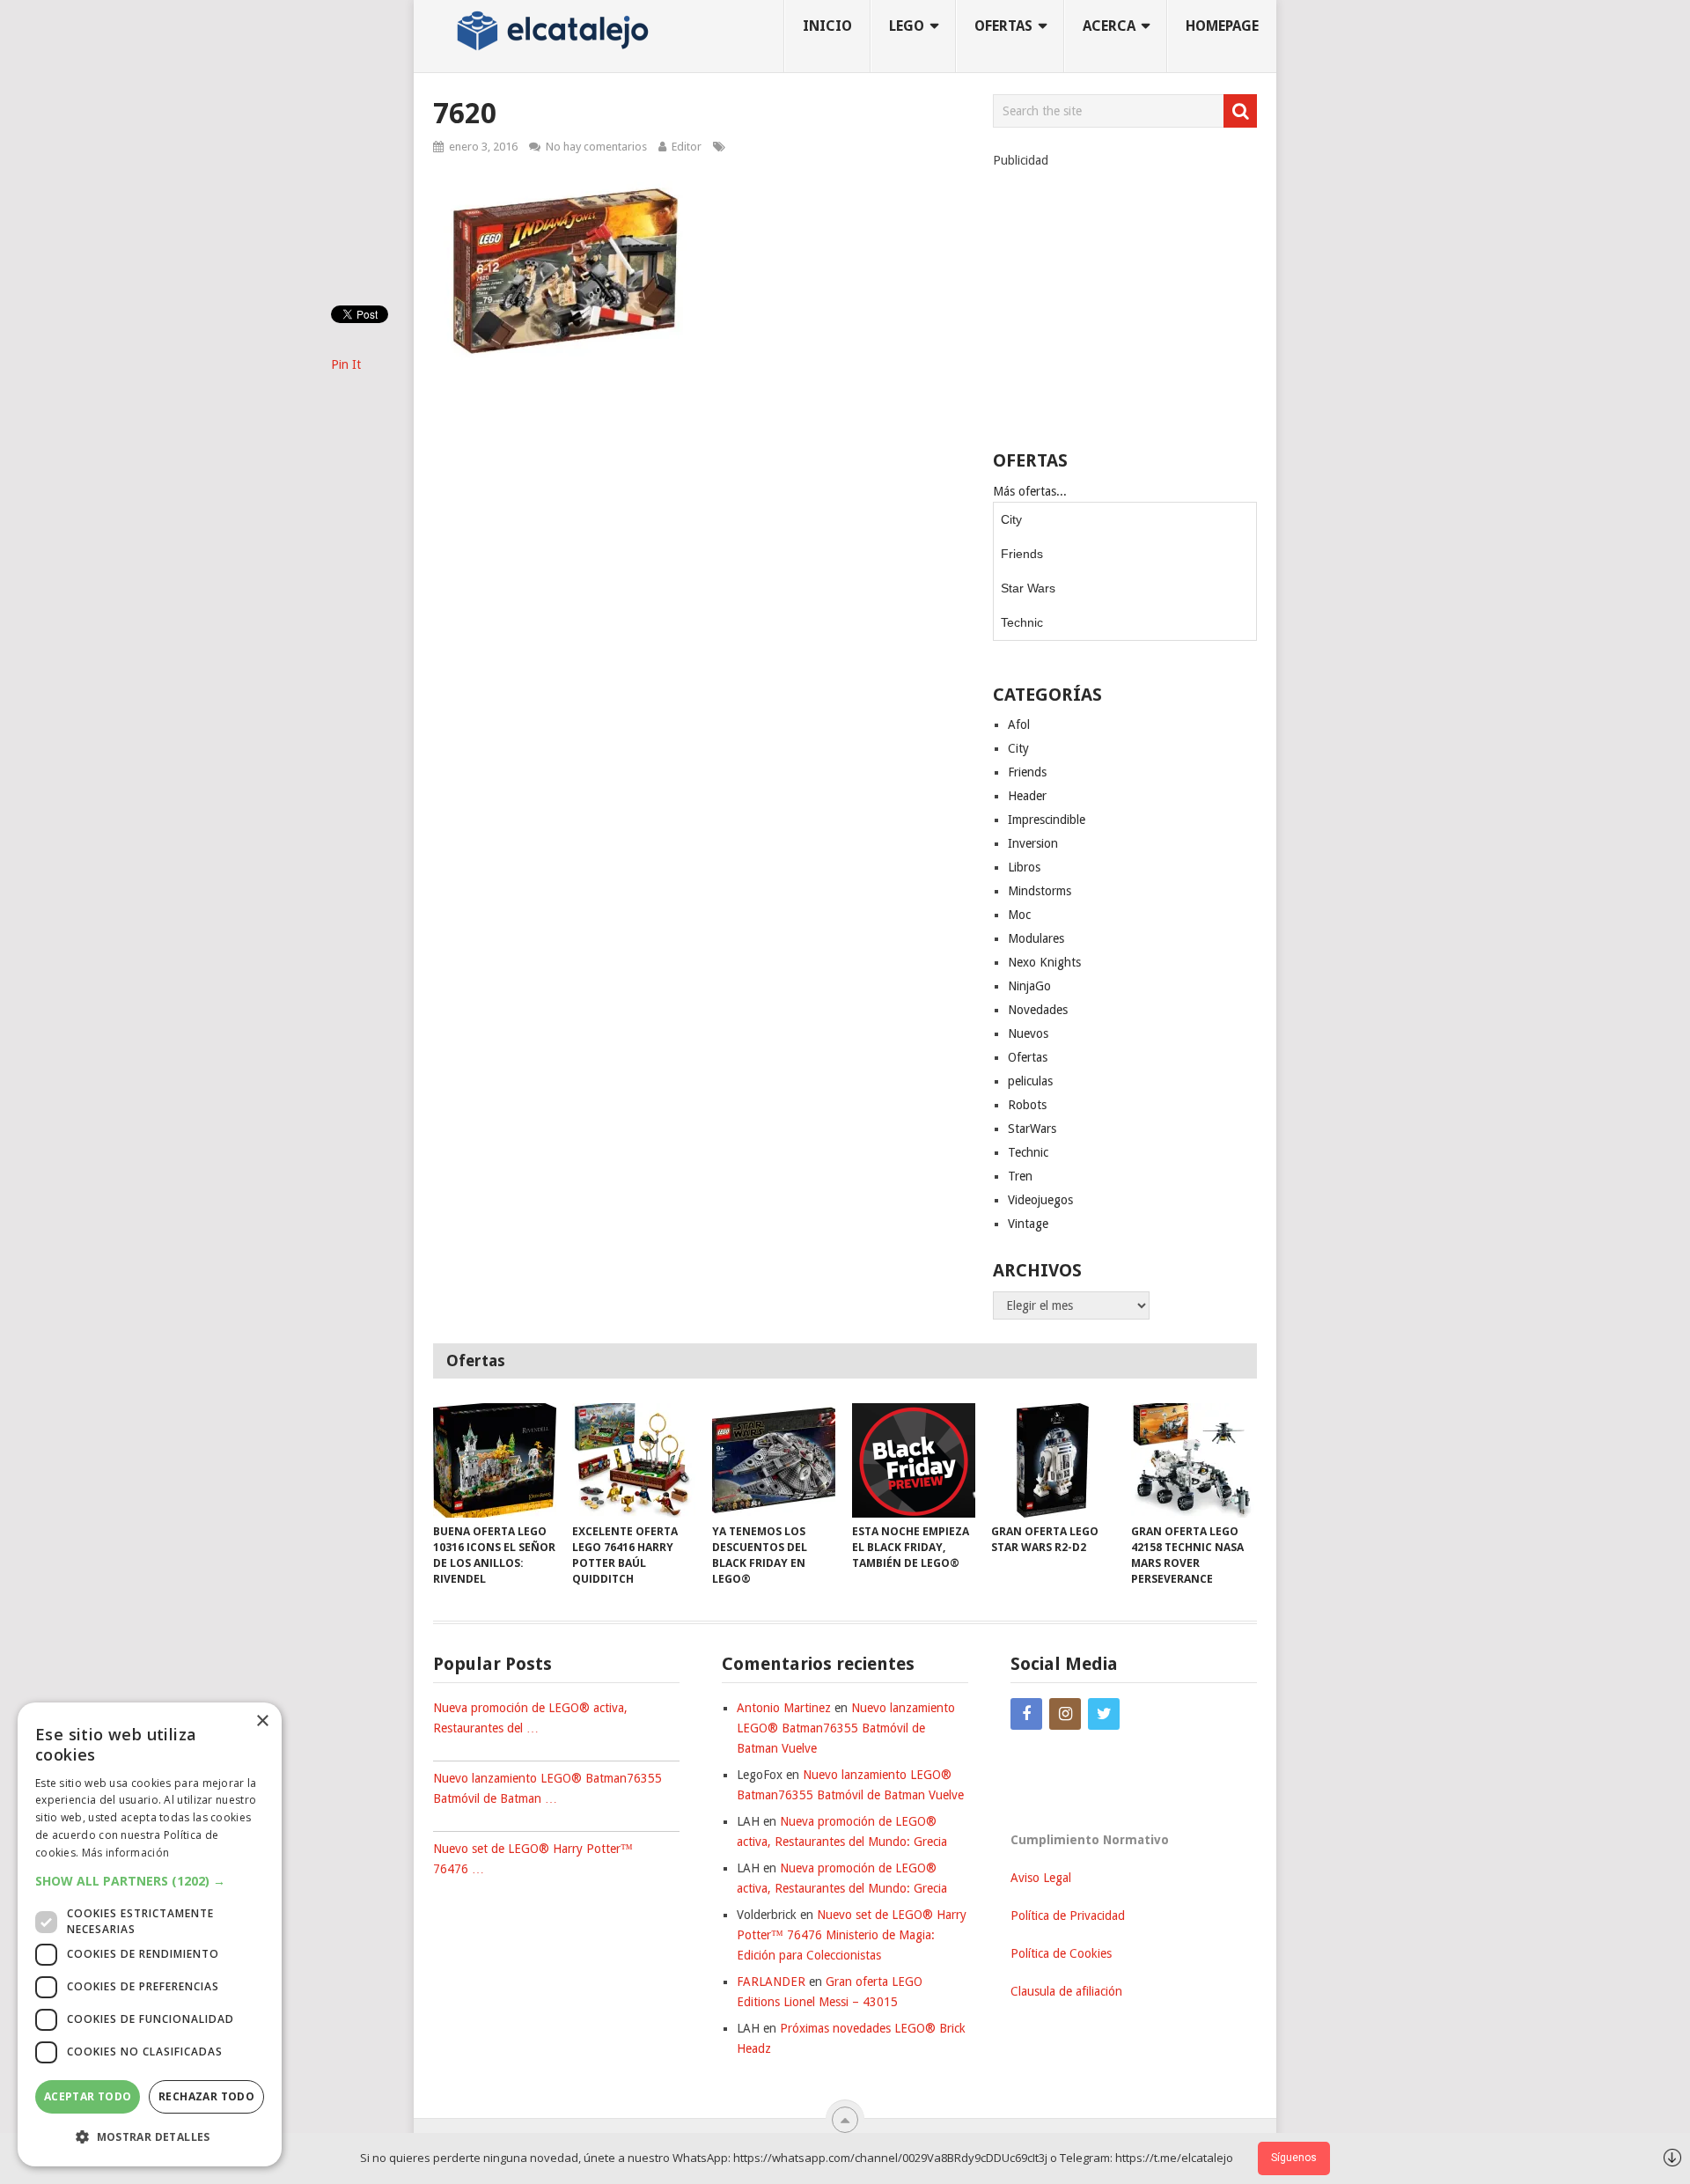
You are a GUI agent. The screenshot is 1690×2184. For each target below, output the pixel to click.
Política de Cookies (1061, 1953)
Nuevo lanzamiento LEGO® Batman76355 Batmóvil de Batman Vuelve (846, 1728)
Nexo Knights (1044, 962)
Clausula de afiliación (1066, 1991)
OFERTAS (1003, 26)
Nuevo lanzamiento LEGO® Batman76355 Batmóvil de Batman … (547, 1788)
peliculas (1030, 1081)
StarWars (1032, 1129)
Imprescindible (1047, 820)
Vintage (1028, 1224)
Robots (1027, 1105)
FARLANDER (771, 1982)
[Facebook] (1026, 1714)
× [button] (262, 1721)
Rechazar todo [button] (206, 2096)
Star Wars (1028, 588)
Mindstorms (1040, 891)
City (1011, 519)
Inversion (1033, 843)
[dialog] (150, 1934)
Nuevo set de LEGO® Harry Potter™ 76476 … (533, 1859)
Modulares (1036, 938)
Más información (126, 1853)
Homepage (1222, 26)
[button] (150, 1881)
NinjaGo (1029, 986)
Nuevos (1028, 1033)
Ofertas (1028, 1057)
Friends (1022, 554)
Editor (687, 147)
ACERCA (1109, 26)
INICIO (827, 26)
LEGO (907, 26)
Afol (1019, 724)
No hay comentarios (596, 147)
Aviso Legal (1041, 1878)
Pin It (346, 364)
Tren (1020, 1176)
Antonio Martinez (784, 1708)
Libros (1024, 867)
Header (1027, 796)
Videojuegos (1040, 1200)
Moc (1019, 915)
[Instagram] (1065, 1714)
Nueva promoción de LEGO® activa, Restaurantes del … (530, 1718)
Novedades (1038, 1010)
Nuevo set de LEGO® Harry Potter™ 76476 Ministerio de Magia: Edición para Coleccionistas (852, 1935)
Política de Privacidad (1068, 1916)
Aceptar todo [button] (88, 2096)
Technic (1022, 622)
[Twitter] (1104, 1714)
